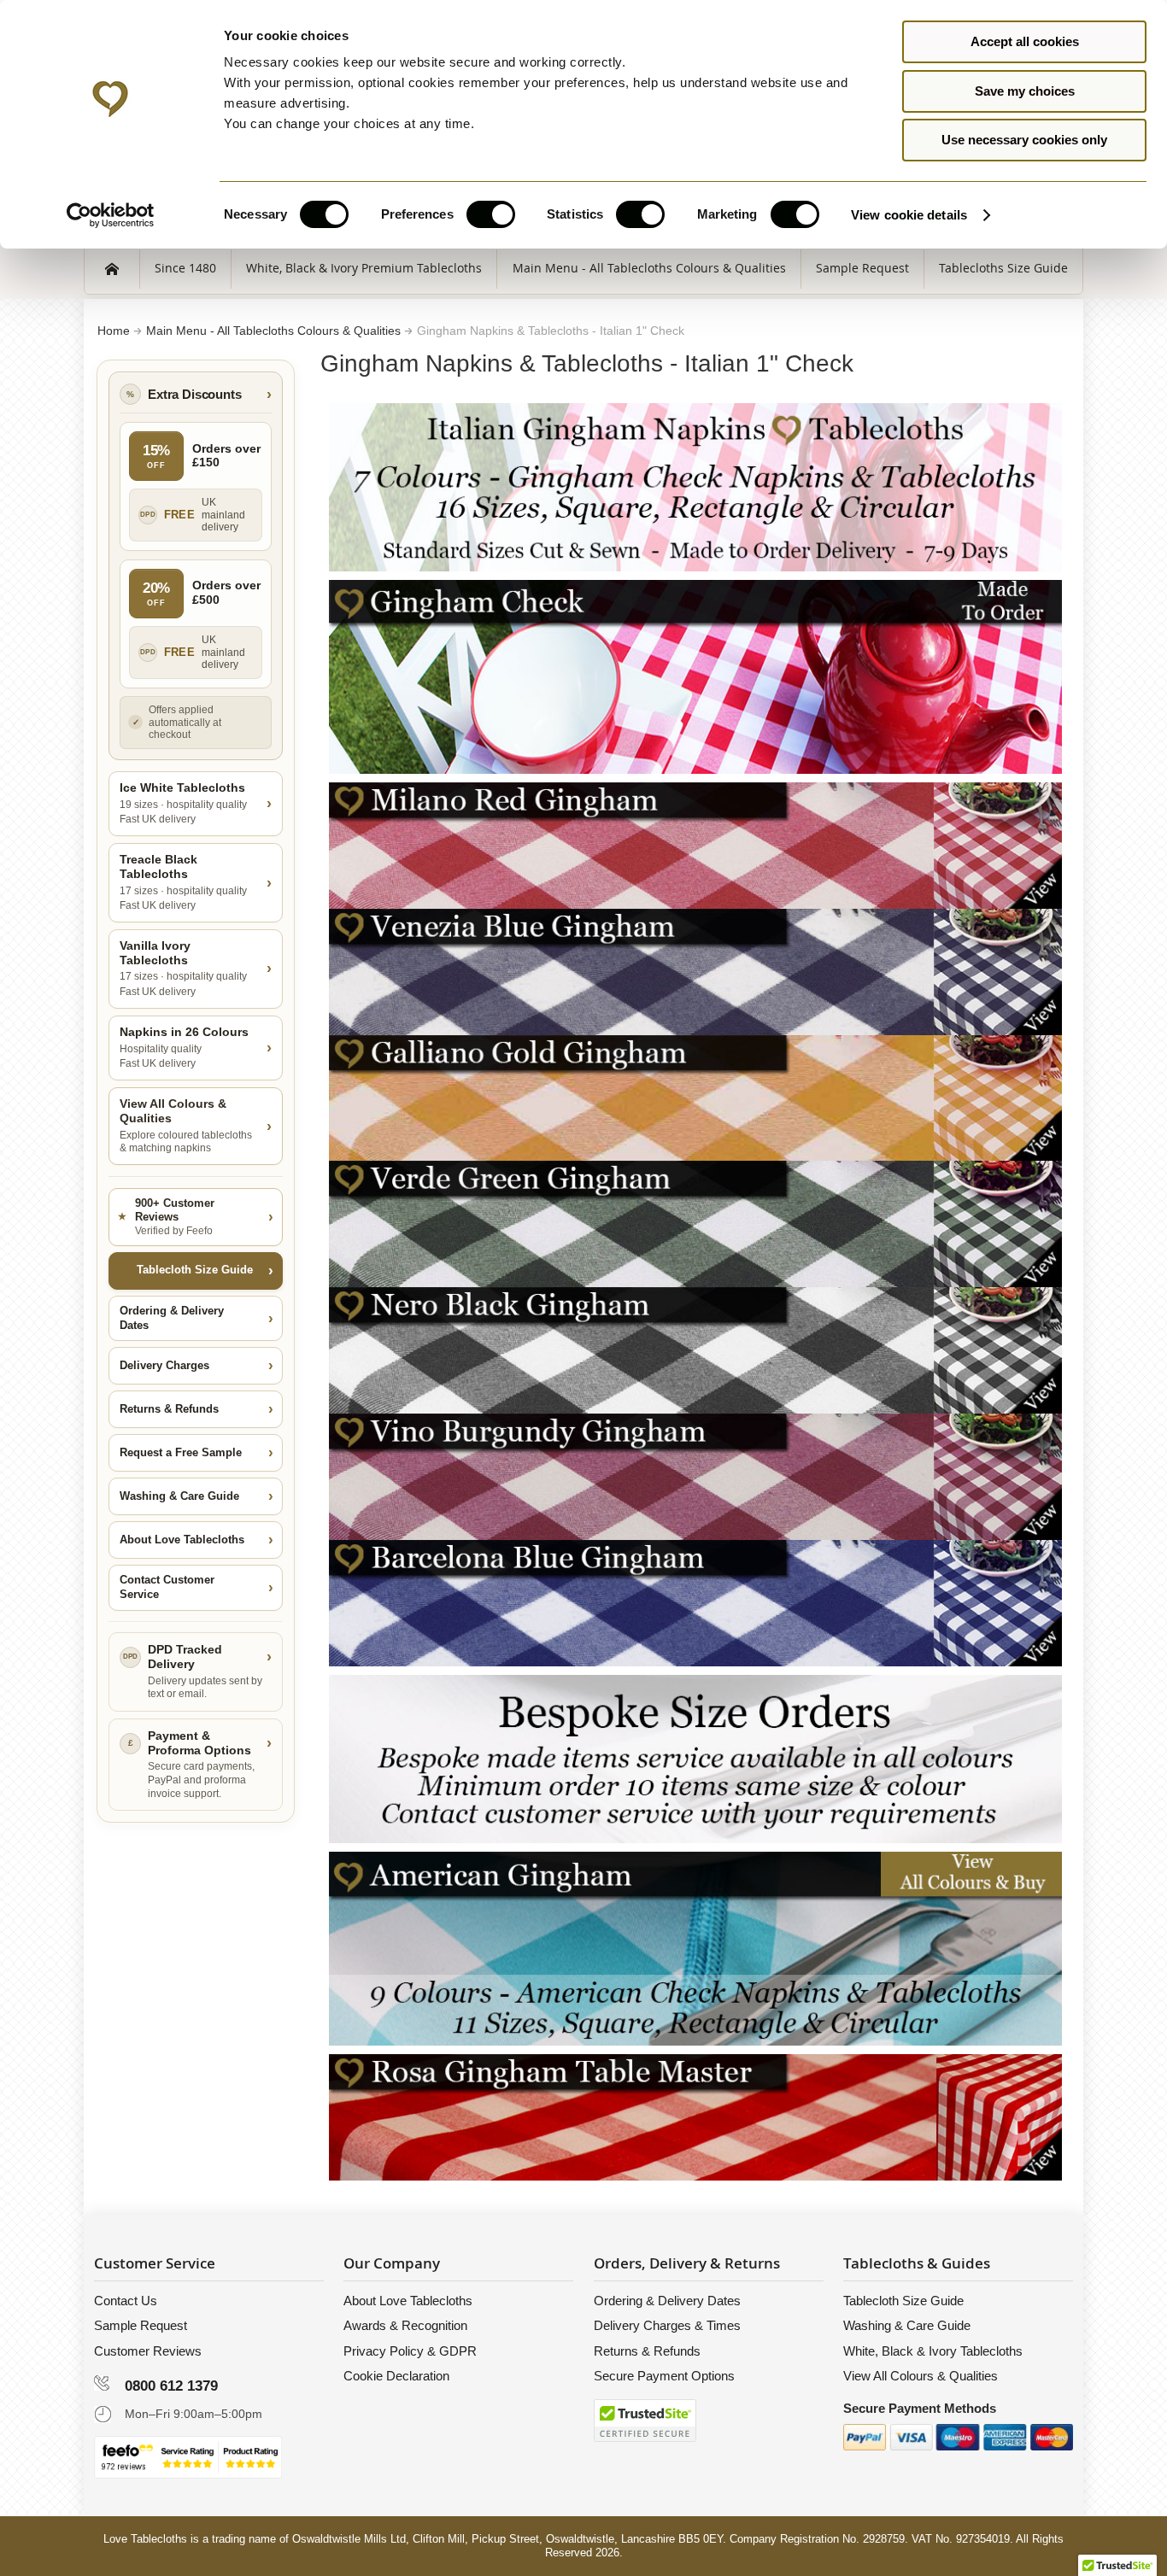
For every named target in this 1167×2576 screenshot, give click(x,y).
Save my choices (1025, 91)
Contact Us (126, 2301)
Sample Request (141, 2325)
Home (115, 331)
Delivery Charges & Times (667, 2325)
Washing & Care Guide (179, 1496)
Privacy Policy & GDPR (410, 2351)
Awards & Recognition (405, 2325)
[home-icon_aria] (112, 268)
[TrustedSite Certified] (645, 2421)
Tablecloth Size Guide (195, 1270)
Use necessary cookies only (1024, 140)
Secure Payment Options (664, 2376)
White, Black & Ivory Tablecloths (933, 2351)
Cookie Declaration (396, 2376)
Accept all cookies (1025, 41)
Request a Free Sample (181, 1452)
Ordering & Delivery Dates (172, 1318)
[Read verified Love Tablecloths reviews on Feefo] (188, 2457)
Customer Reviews (148, 2351)
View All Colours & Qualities (921, 2376)
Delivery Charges (164, 1365)
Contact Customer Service (167, 1587)
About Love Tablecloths (182, 1540)
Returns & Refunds (169, 1409)
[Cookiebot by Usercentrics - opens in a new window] (111, 215)
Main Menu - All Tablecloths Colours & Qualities (275, 331)
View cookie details (909, 215)
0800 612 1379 (171, 2386)
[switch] (491, 216)
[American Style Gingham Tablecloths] (695, 1860)
